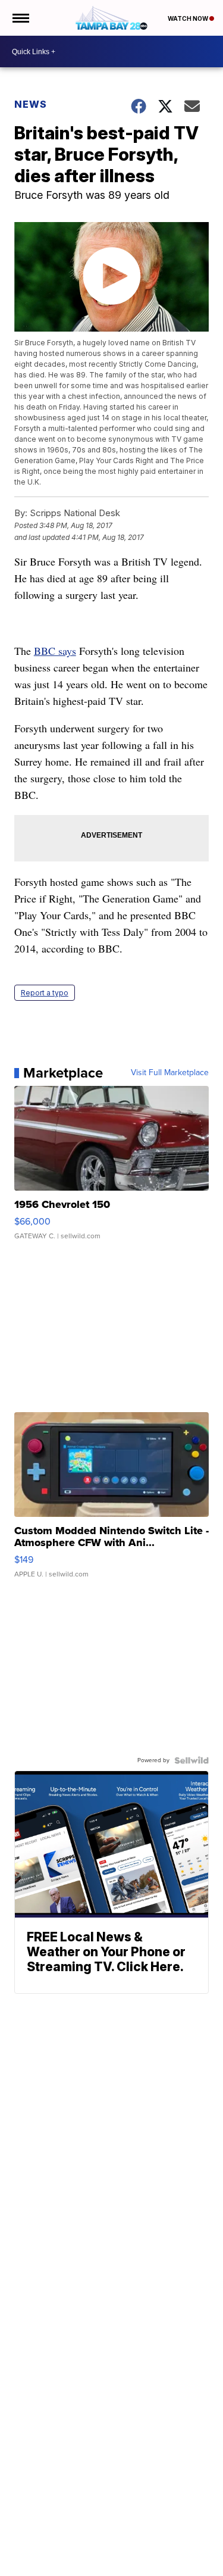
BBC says (55, 651)
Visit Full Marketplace (170, 1073)
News (31, 104)
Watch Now (189, 18)
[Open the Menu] (20, 18)
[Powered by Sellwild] (191, 1760)
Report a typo (45, 993)
